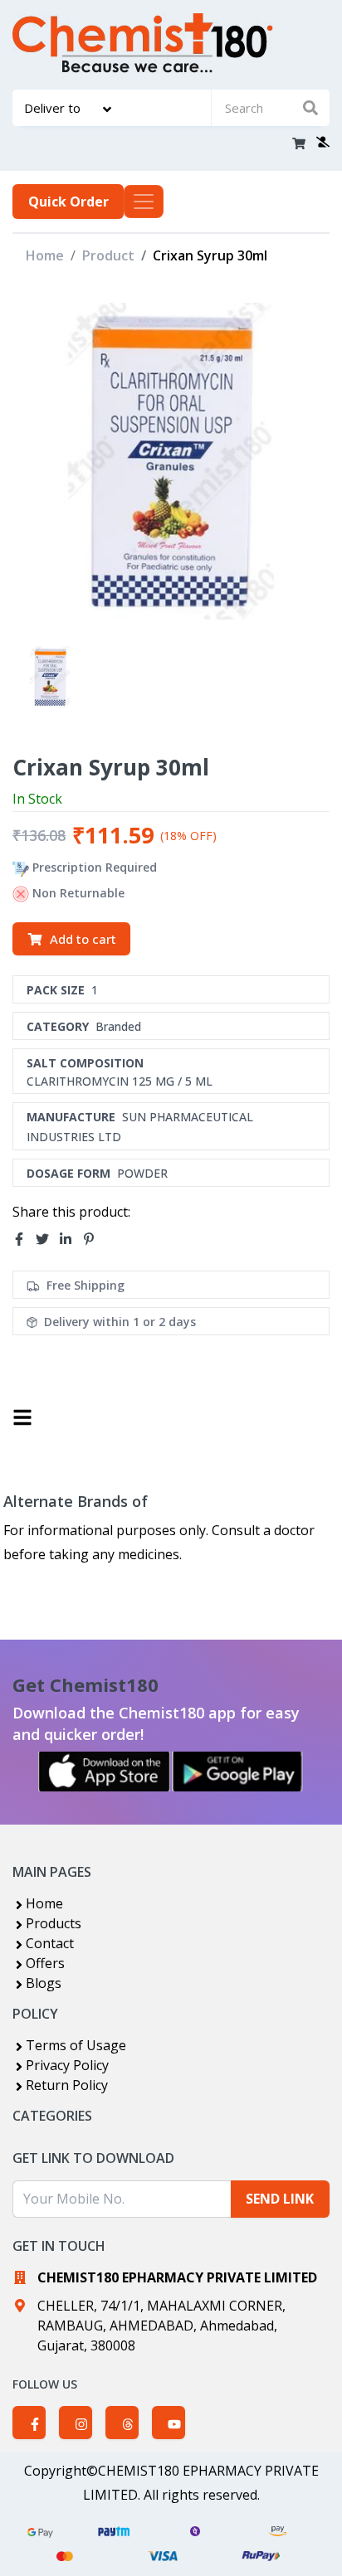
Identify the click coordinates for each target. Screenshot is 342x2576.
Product (108, 255)
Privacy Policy (67, 2065)
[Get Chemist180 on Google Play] (237, 1772)
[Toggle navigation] (144, 202)
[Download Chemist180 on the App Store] (105, 1772)
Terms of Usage (76, 2045)
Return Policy (67, 2085)
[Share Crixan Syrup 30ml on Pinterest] (94, 1239)
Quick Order (68, 202)
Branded (118, 1026)
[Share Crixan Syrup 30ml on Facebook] (24, 1239)
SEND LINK (280, 2199)
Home (45, 255)
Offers (45, 1963)
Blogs (44, 1983)
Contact (50, 1943)
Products (54, 1923)
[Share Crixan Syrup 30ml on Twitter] (47, 1239)
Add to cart (83, 939)
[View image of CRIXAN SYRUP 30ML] (50, 677)
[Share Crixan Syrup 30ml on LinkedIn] (71, 1239)
